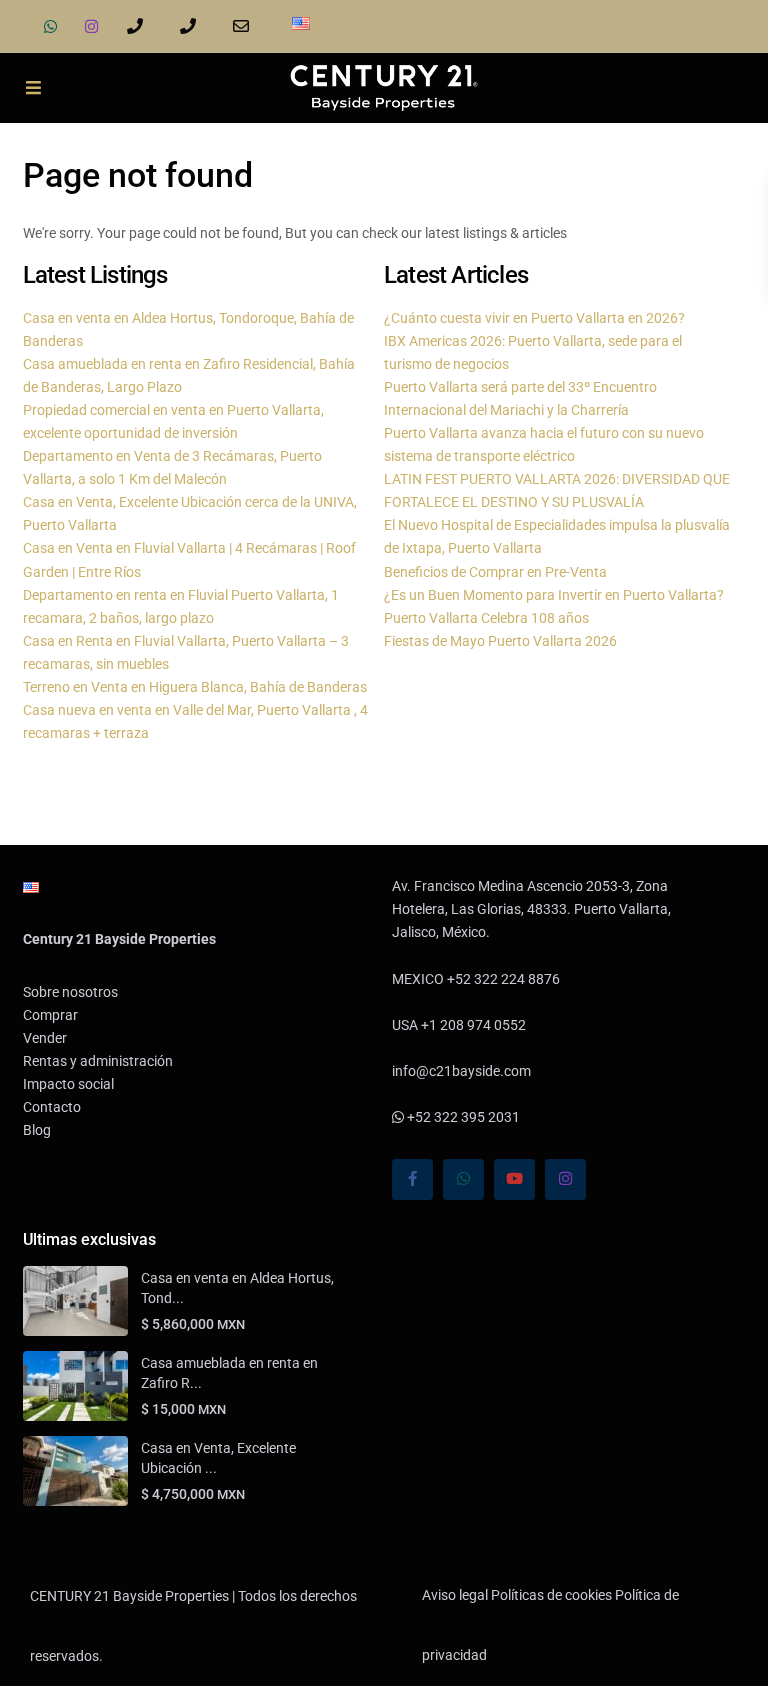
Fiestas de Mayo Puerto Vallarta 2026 (500, 641)
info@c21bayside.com (244, 26)
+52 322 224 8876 (138, 26)
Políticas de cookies (551, 1595)
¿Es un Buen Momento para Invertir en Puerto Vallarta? (554, 595)
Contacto (52, 1107)
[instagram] (91, 26)
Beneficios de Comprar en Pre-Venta (495, 572)
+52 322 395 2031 (462, 1117)
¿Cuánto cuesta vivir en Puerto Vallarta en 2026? (534, 318)
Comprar (50, 1015)
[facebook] (412, 1179)
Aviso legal (455, 1595)
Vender (45, 1038)
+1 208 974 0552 (191, 26)
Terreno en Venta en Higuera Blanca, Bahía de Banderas (195, 687)
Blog (37, 1130)
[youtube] (514, 1179)
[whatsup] (50, 26)
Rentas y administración (98, 1061)
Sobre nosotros (70, 992)
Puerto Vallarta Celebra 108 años (486, 618)
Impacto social (68, 1084)
